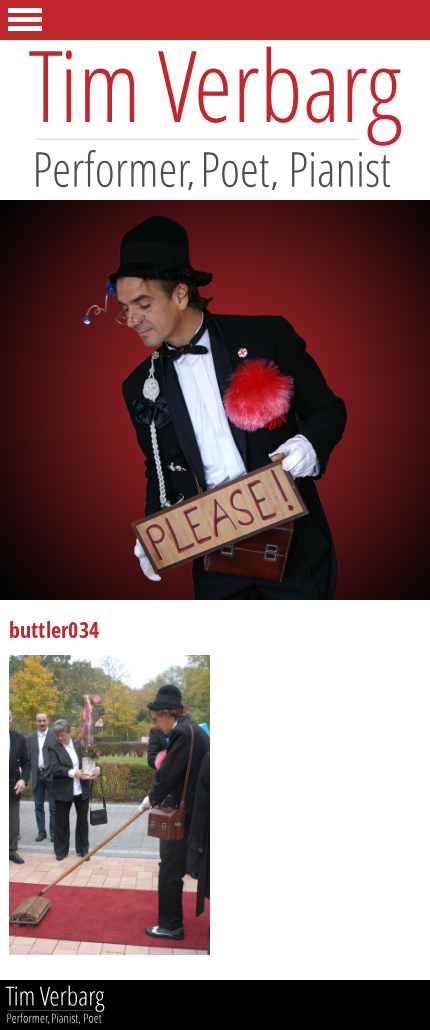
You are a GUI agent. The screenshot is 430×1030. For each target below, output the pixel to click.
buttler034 (54, 632)
